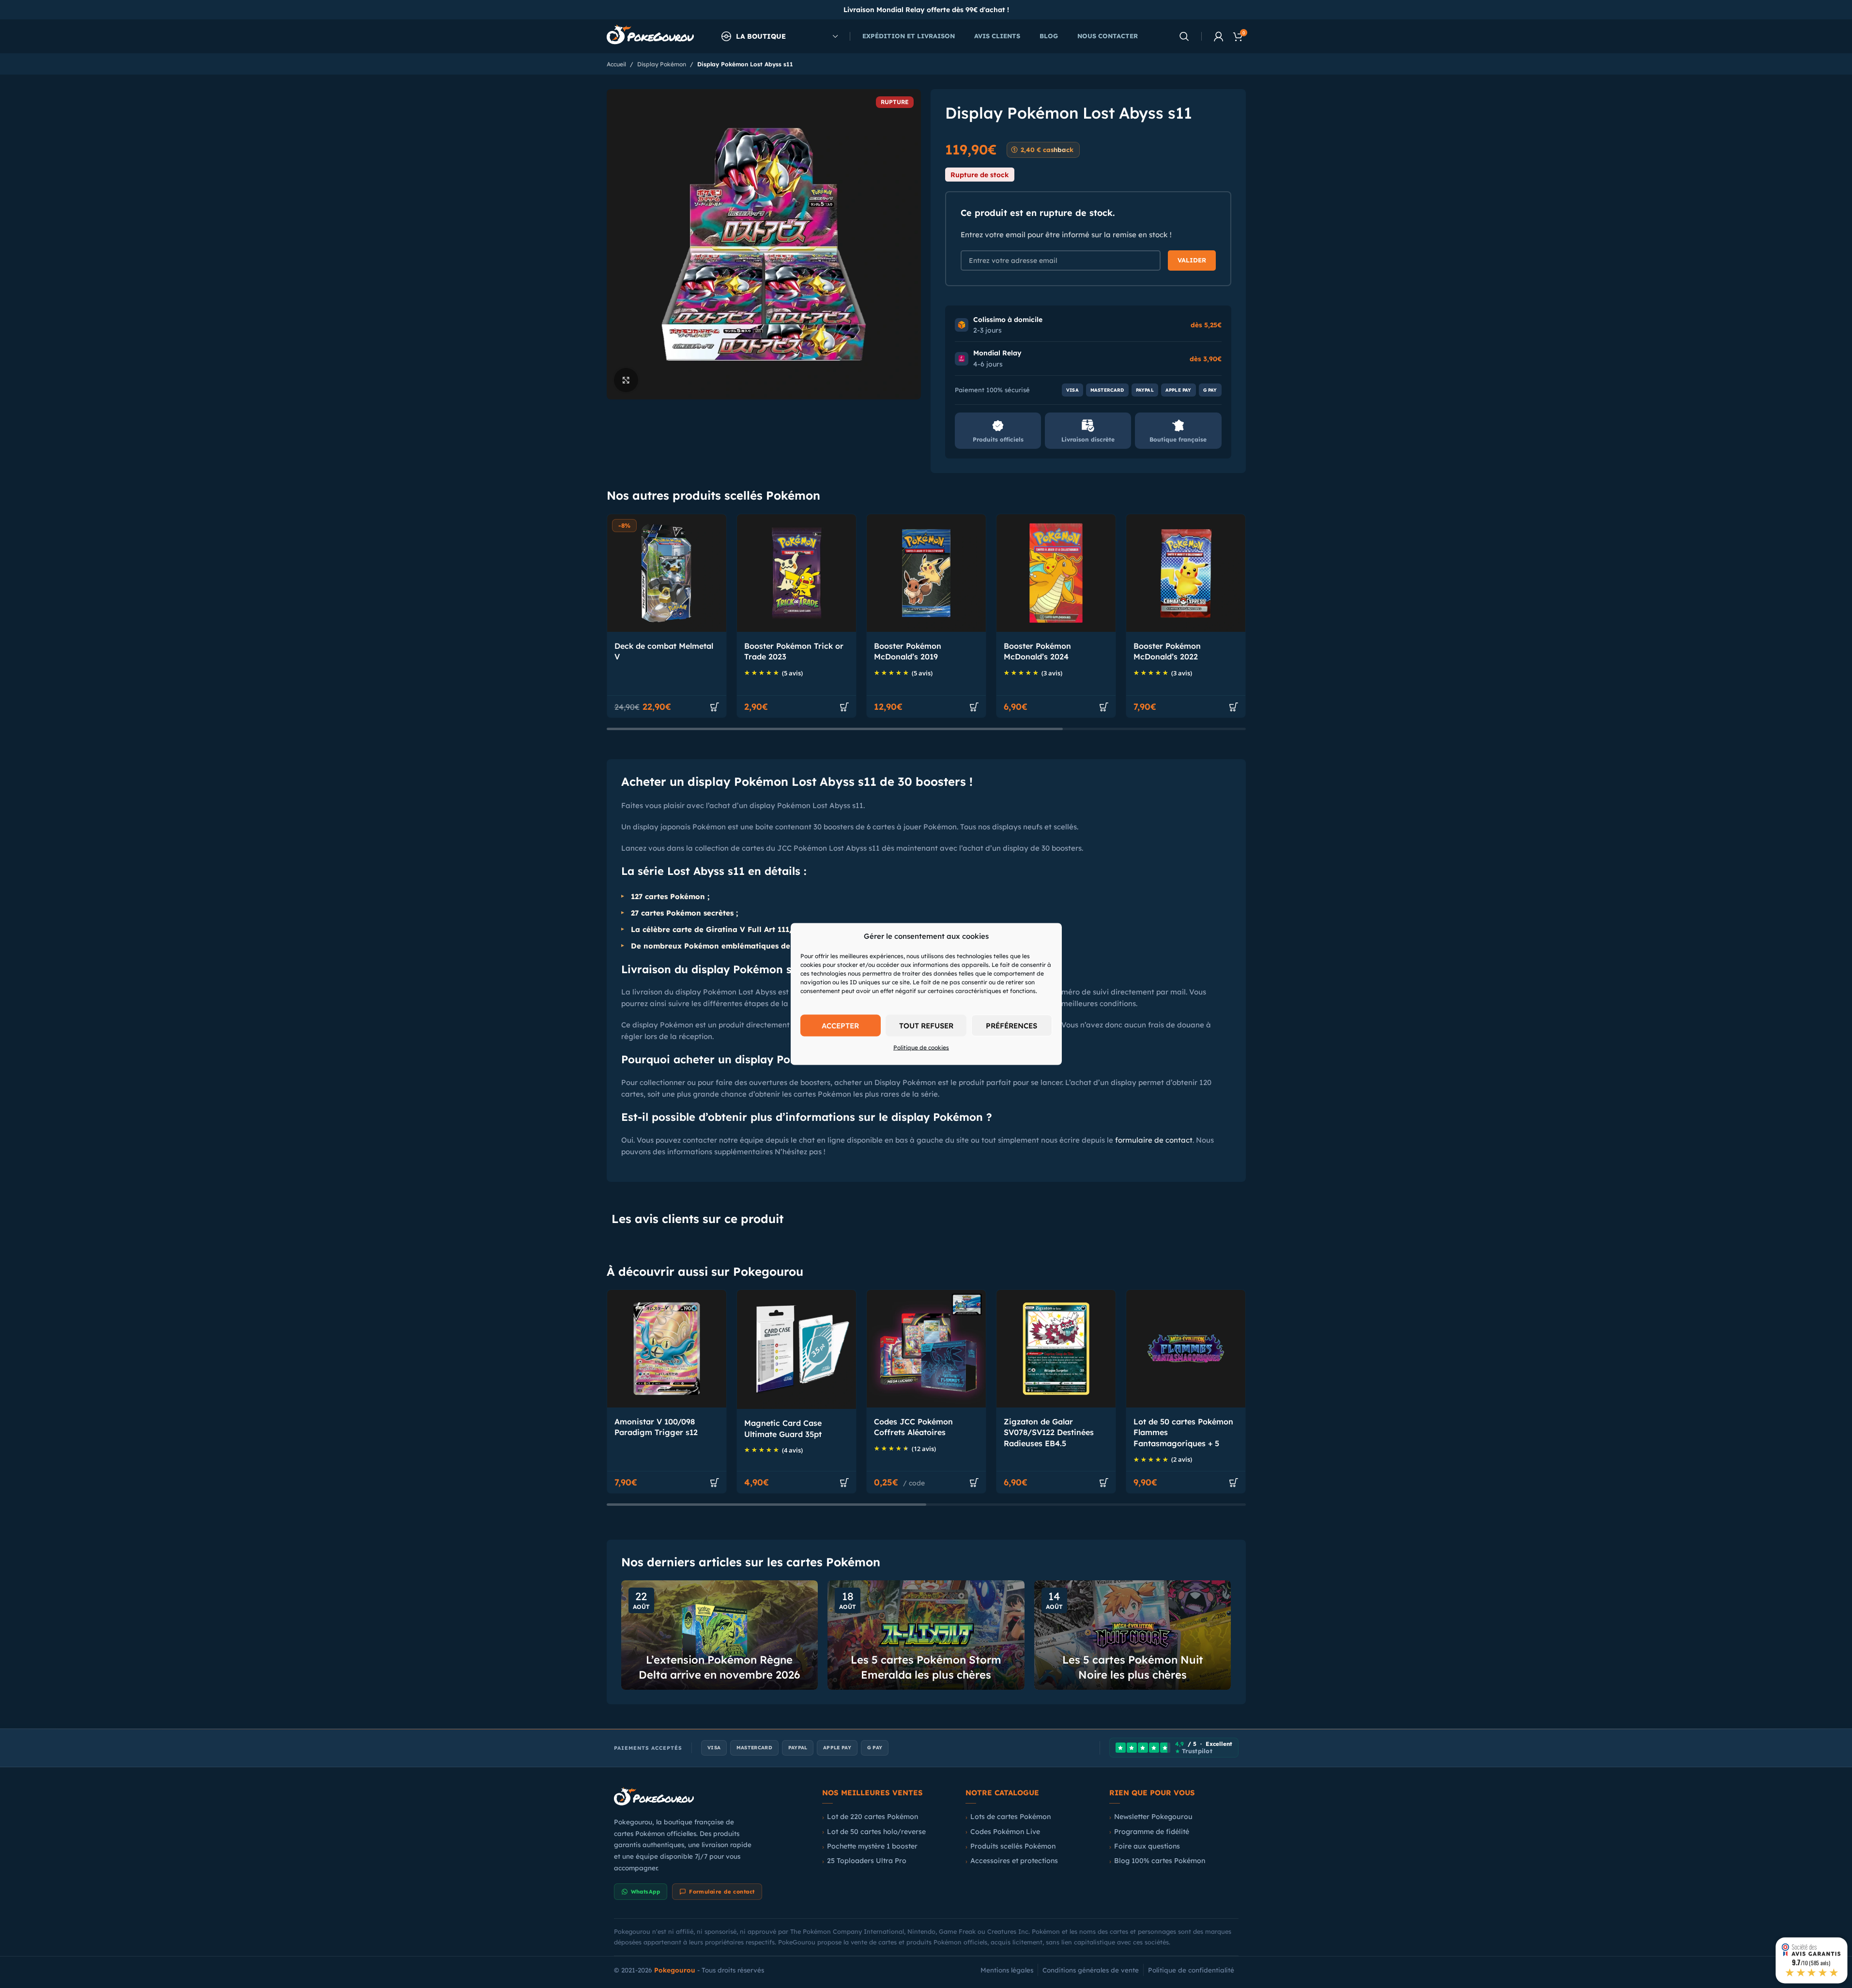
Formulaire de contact (722, 1892)
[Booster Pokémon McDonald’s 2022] (1186, 573)
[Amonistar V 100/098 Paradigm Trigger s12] (667, 1349)
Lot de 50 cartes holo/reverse (876, 1832)
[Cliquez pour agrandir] (626, 380)
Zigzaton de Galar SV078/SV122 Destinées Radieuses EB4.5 (1049, 1432)
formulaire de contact (1154, 1140)
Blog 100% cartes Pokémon (1160, 1861)
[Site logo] (650, 36)
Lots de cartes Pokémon (1010, 1817)
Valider (1192, 260)
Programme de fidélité (1152, 1832)
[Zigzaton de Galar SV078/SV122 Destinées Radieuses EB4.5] (1056, 1349)
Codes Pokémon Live (1005, 1832)
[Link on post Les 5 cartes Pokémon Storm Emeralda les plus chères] (926, 1635)
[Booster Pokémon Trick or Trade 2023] (796, 573)
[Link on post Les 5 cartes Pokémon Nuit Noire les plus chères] (1133, 1635)
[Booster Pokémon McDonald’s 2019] (926, 573)
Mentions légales (1007, 1970)
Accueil (616, 64)
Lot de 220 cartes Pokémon (872, 1817)
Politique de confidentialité (1191, 1970)
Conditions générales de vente (1091, 1970)
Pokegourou (675, 1970)
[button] (715, 707)
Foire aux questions (1147, 1846)
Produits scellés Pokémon (1013, 1846)
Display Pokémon (662, 64)
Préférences (1011, 1025)
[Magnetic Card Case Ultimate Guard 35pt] (796, 1349)
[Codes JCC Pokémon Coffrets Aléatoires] (926, 1349)
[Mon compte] (1219, 36)
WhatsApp (646, 1892)
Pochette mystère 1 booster (872, 1846)
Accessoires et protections (1014, 1861)
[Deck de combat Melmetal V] (667, 573)
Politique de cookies (921, 1048)
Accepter (840, 1025)
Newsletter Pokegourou (1153, 1817)
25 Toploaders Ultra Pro (867, 1861)
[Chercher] (1184, 36)
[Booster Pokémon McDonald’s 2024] (1056, 573)
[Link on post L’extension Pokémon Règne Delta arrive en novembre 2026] (720, 1635)
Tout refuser (926, 1025)
